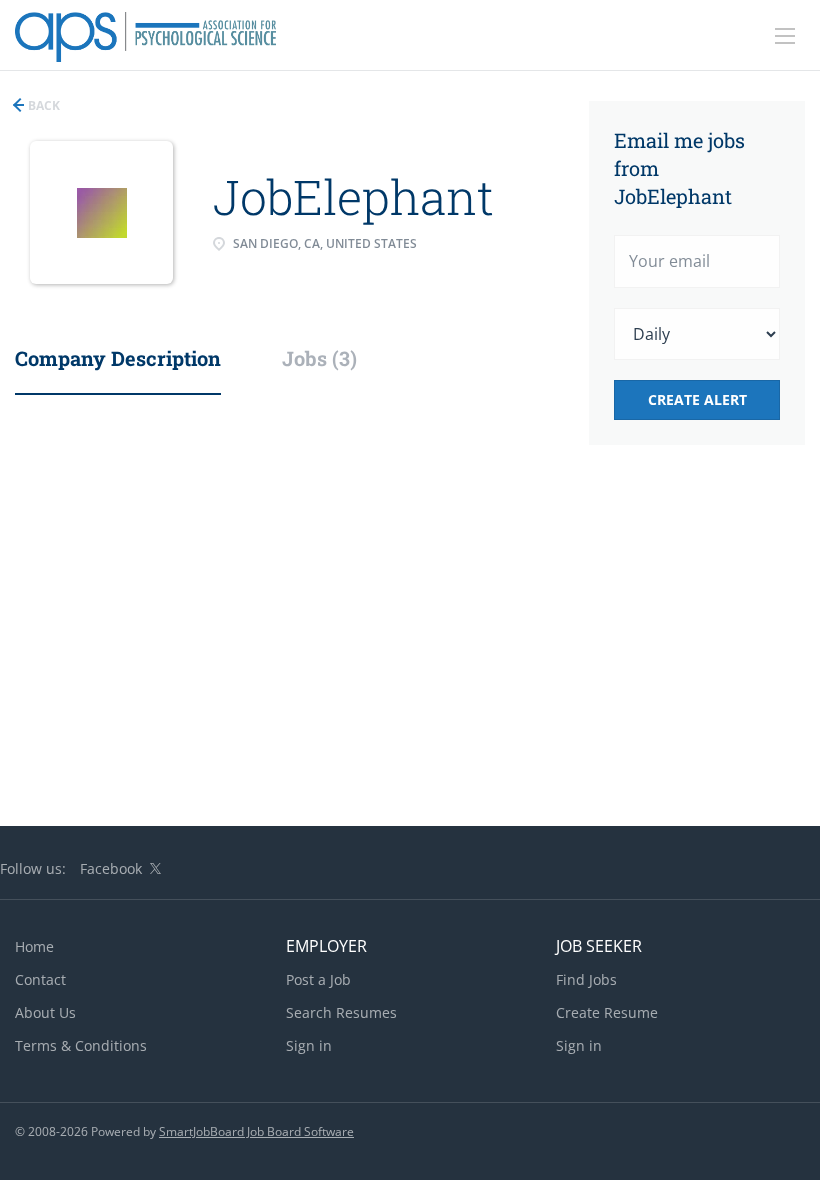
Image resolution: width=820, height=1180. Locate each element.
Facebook (111, 868)
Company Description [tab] (118, 358)
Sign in (309, 1045)
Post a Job (318, 979)
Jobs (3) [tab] (319, 358)
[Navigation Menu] (785, 36)
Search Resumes (341, 1012)
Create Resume (607, 1012)
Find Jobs (586, 979)
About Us (45, 1012)
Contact (40, 979)
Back (42, 105)
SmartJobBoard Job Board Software (256, 1131)
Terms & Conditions (81, 1045)
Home (34, 946)
